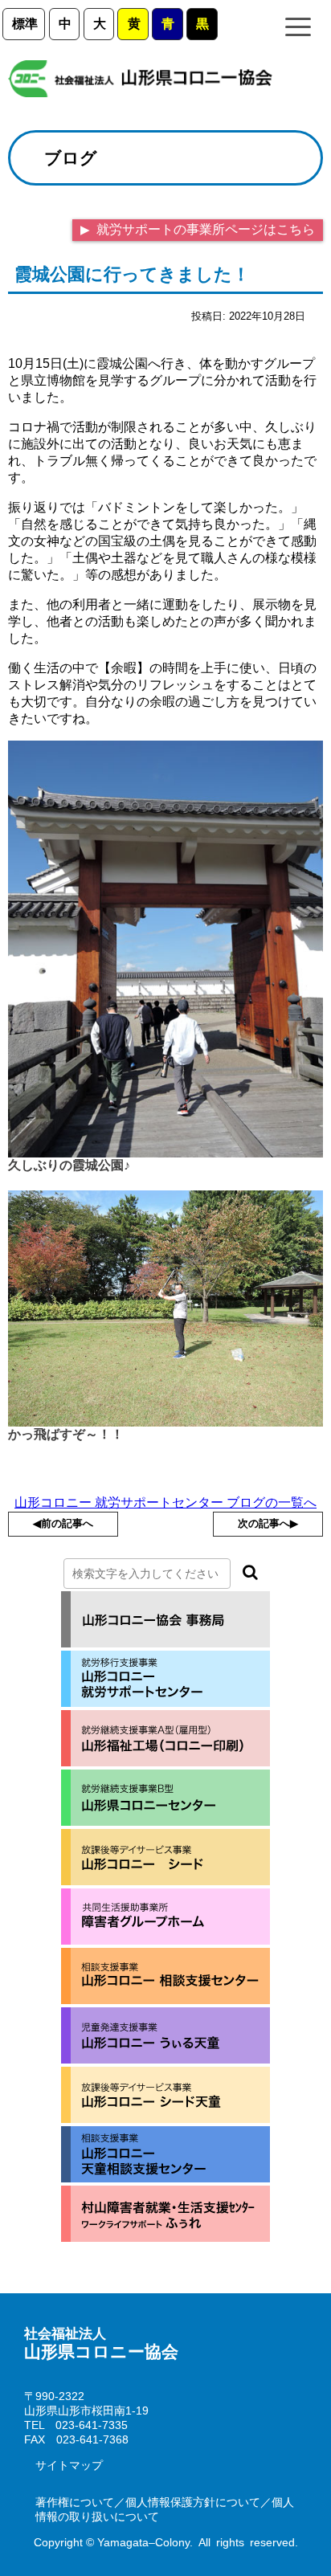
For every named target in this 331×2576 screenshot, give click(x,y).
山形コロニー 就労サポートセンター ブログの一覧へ (165, 1502)
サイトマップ (69, 2465)
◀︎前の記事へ (63, 1523)
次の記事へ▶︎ (268, 1523)
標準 (25, 24)
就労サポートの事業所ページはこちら (204, 229)
